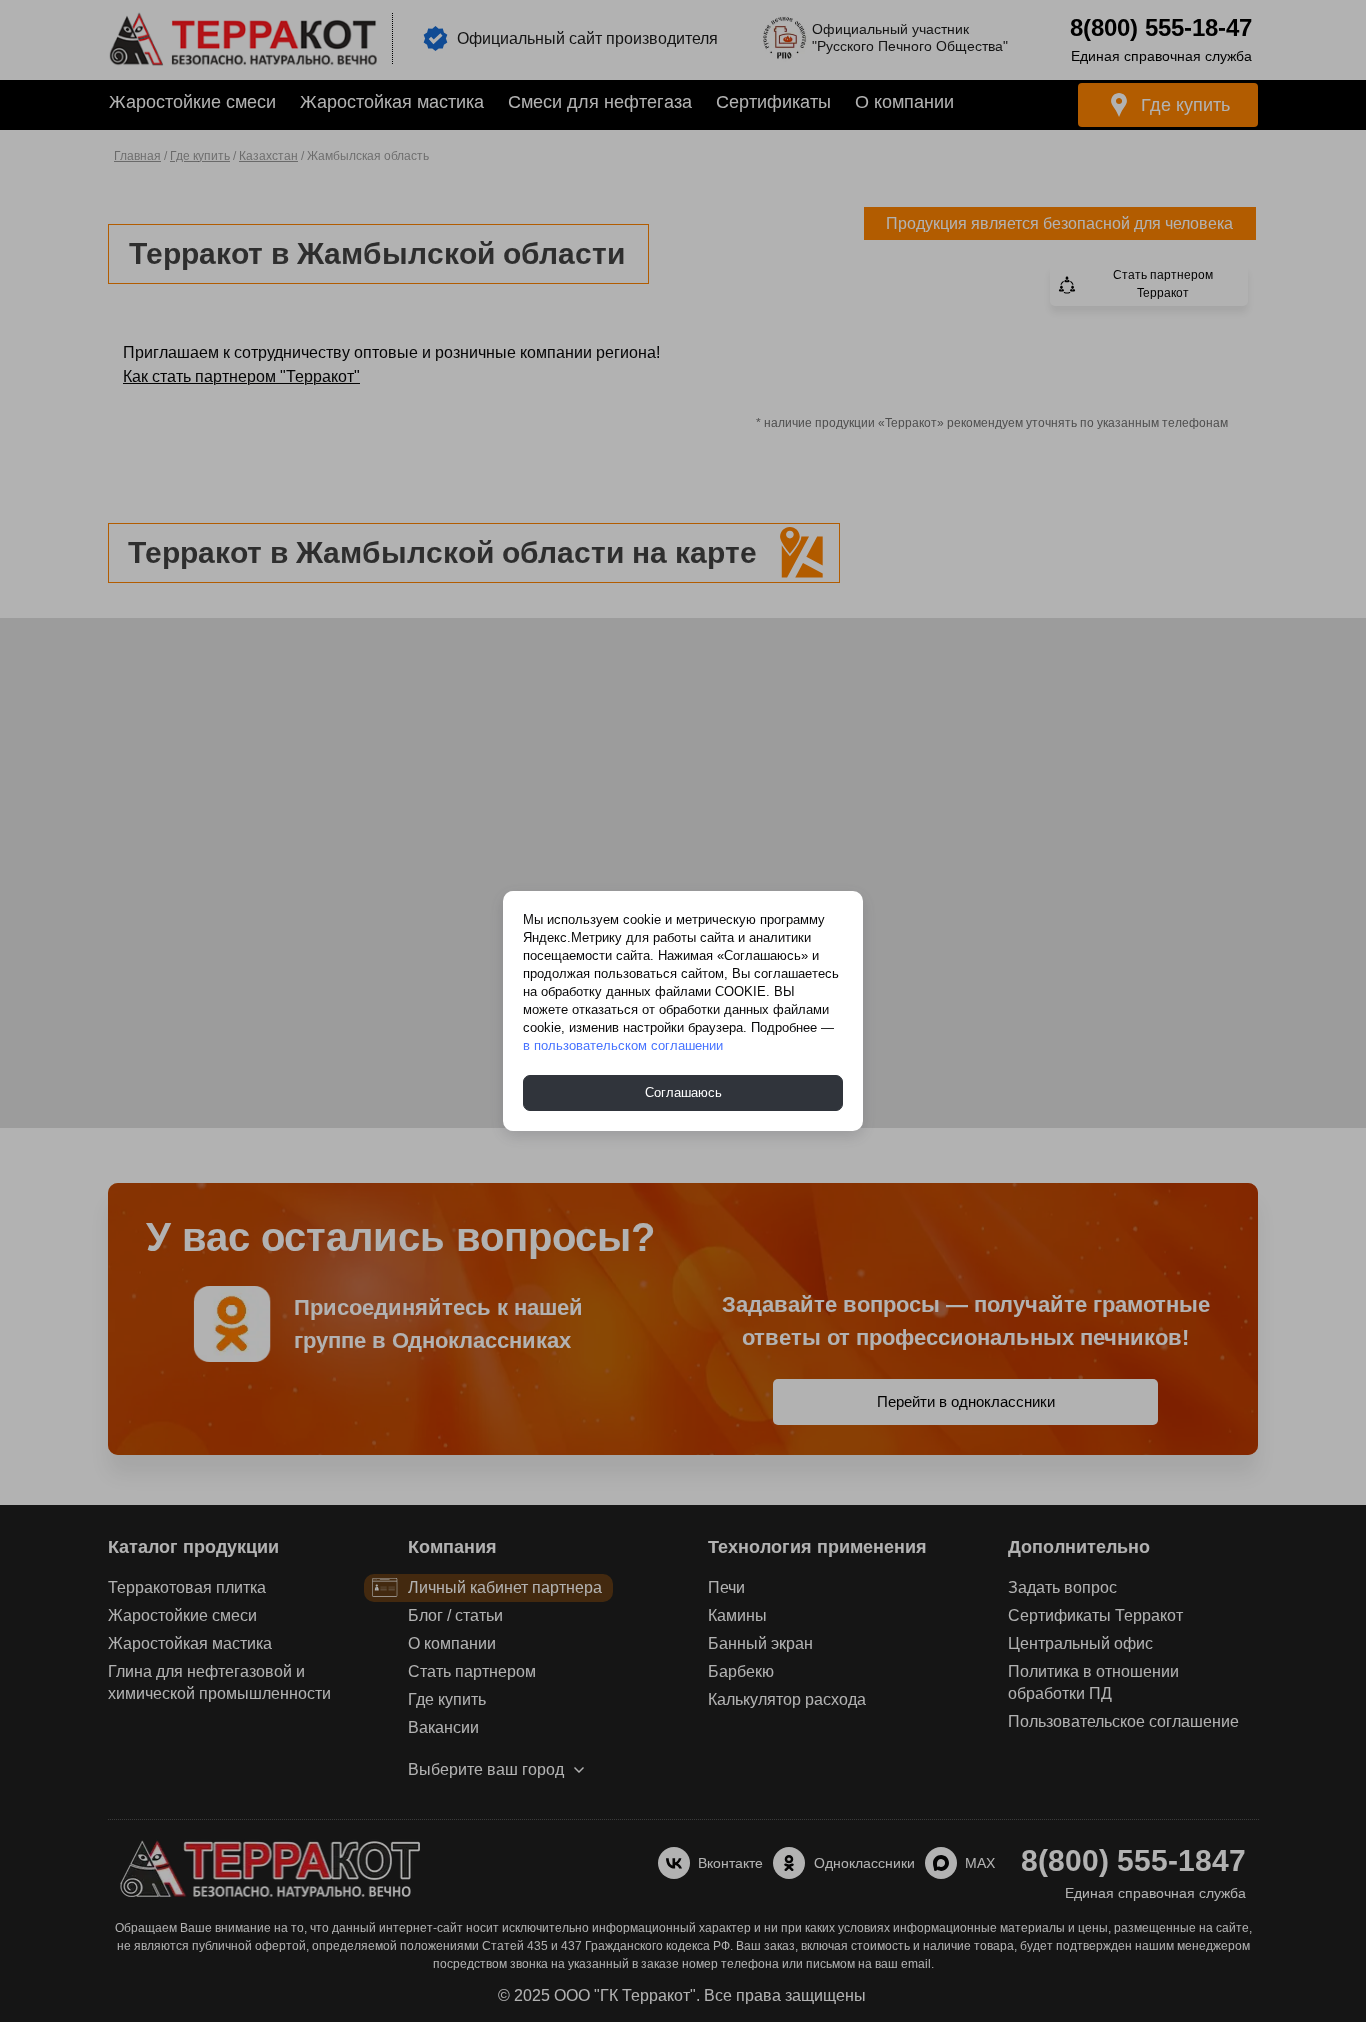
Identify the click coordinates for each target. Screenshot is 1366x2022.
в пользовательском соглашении (623, 1045)
